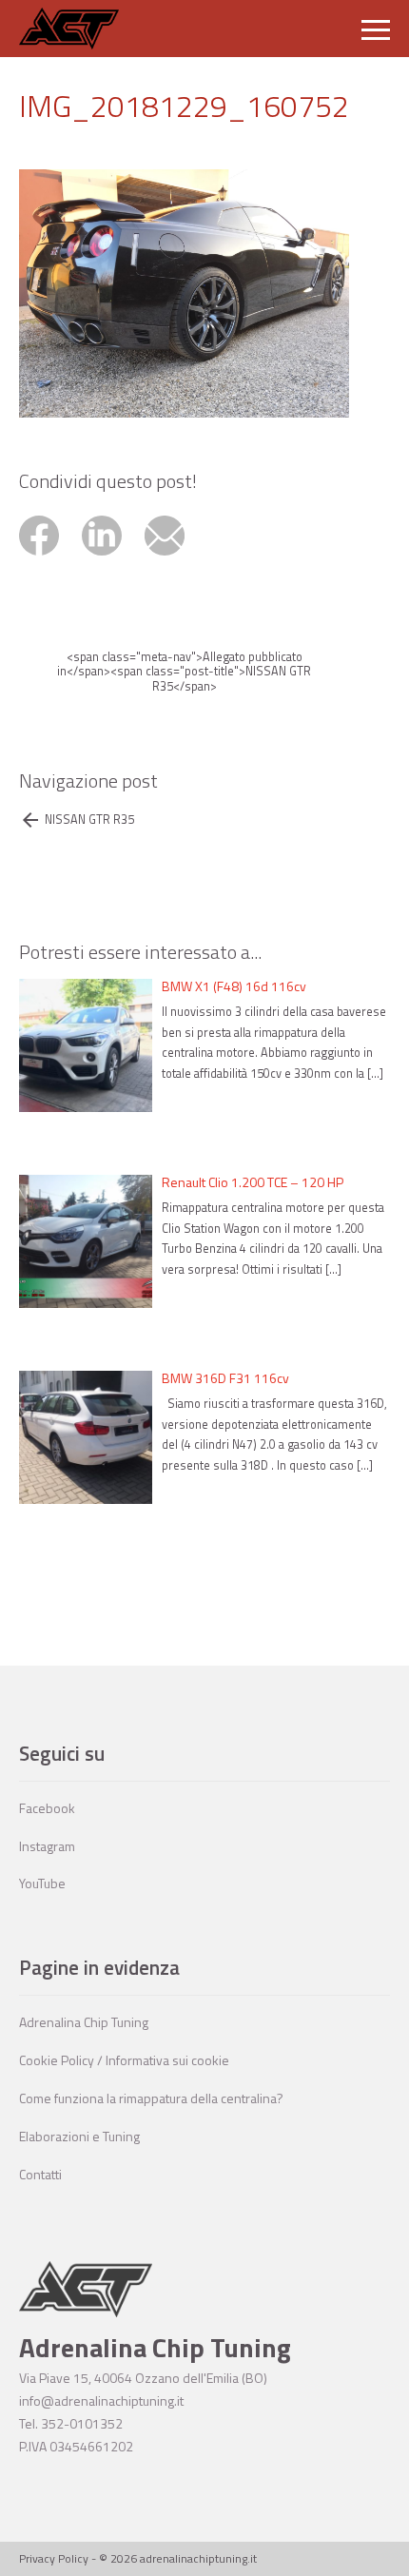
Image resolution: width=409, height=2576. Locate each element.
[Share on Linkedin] (113, 558)
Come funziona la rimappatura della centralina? (151, 2098)
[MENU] (376, 29)
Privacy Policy (54, 2558)
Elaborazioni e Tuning (79, 2136)
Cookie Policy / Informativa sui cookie (124, 2060)
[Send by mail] (175, 558)
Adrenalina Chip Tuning (84, 2022)
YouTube (42, 1883)
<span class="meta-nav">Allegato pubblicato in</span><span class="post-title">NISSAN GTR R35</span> (184, 671)
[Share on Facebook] (50, 558)
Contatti (40, 2174)
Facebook (47, 1808)
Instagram (47, 1846)
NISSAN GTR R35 (89, 820)
